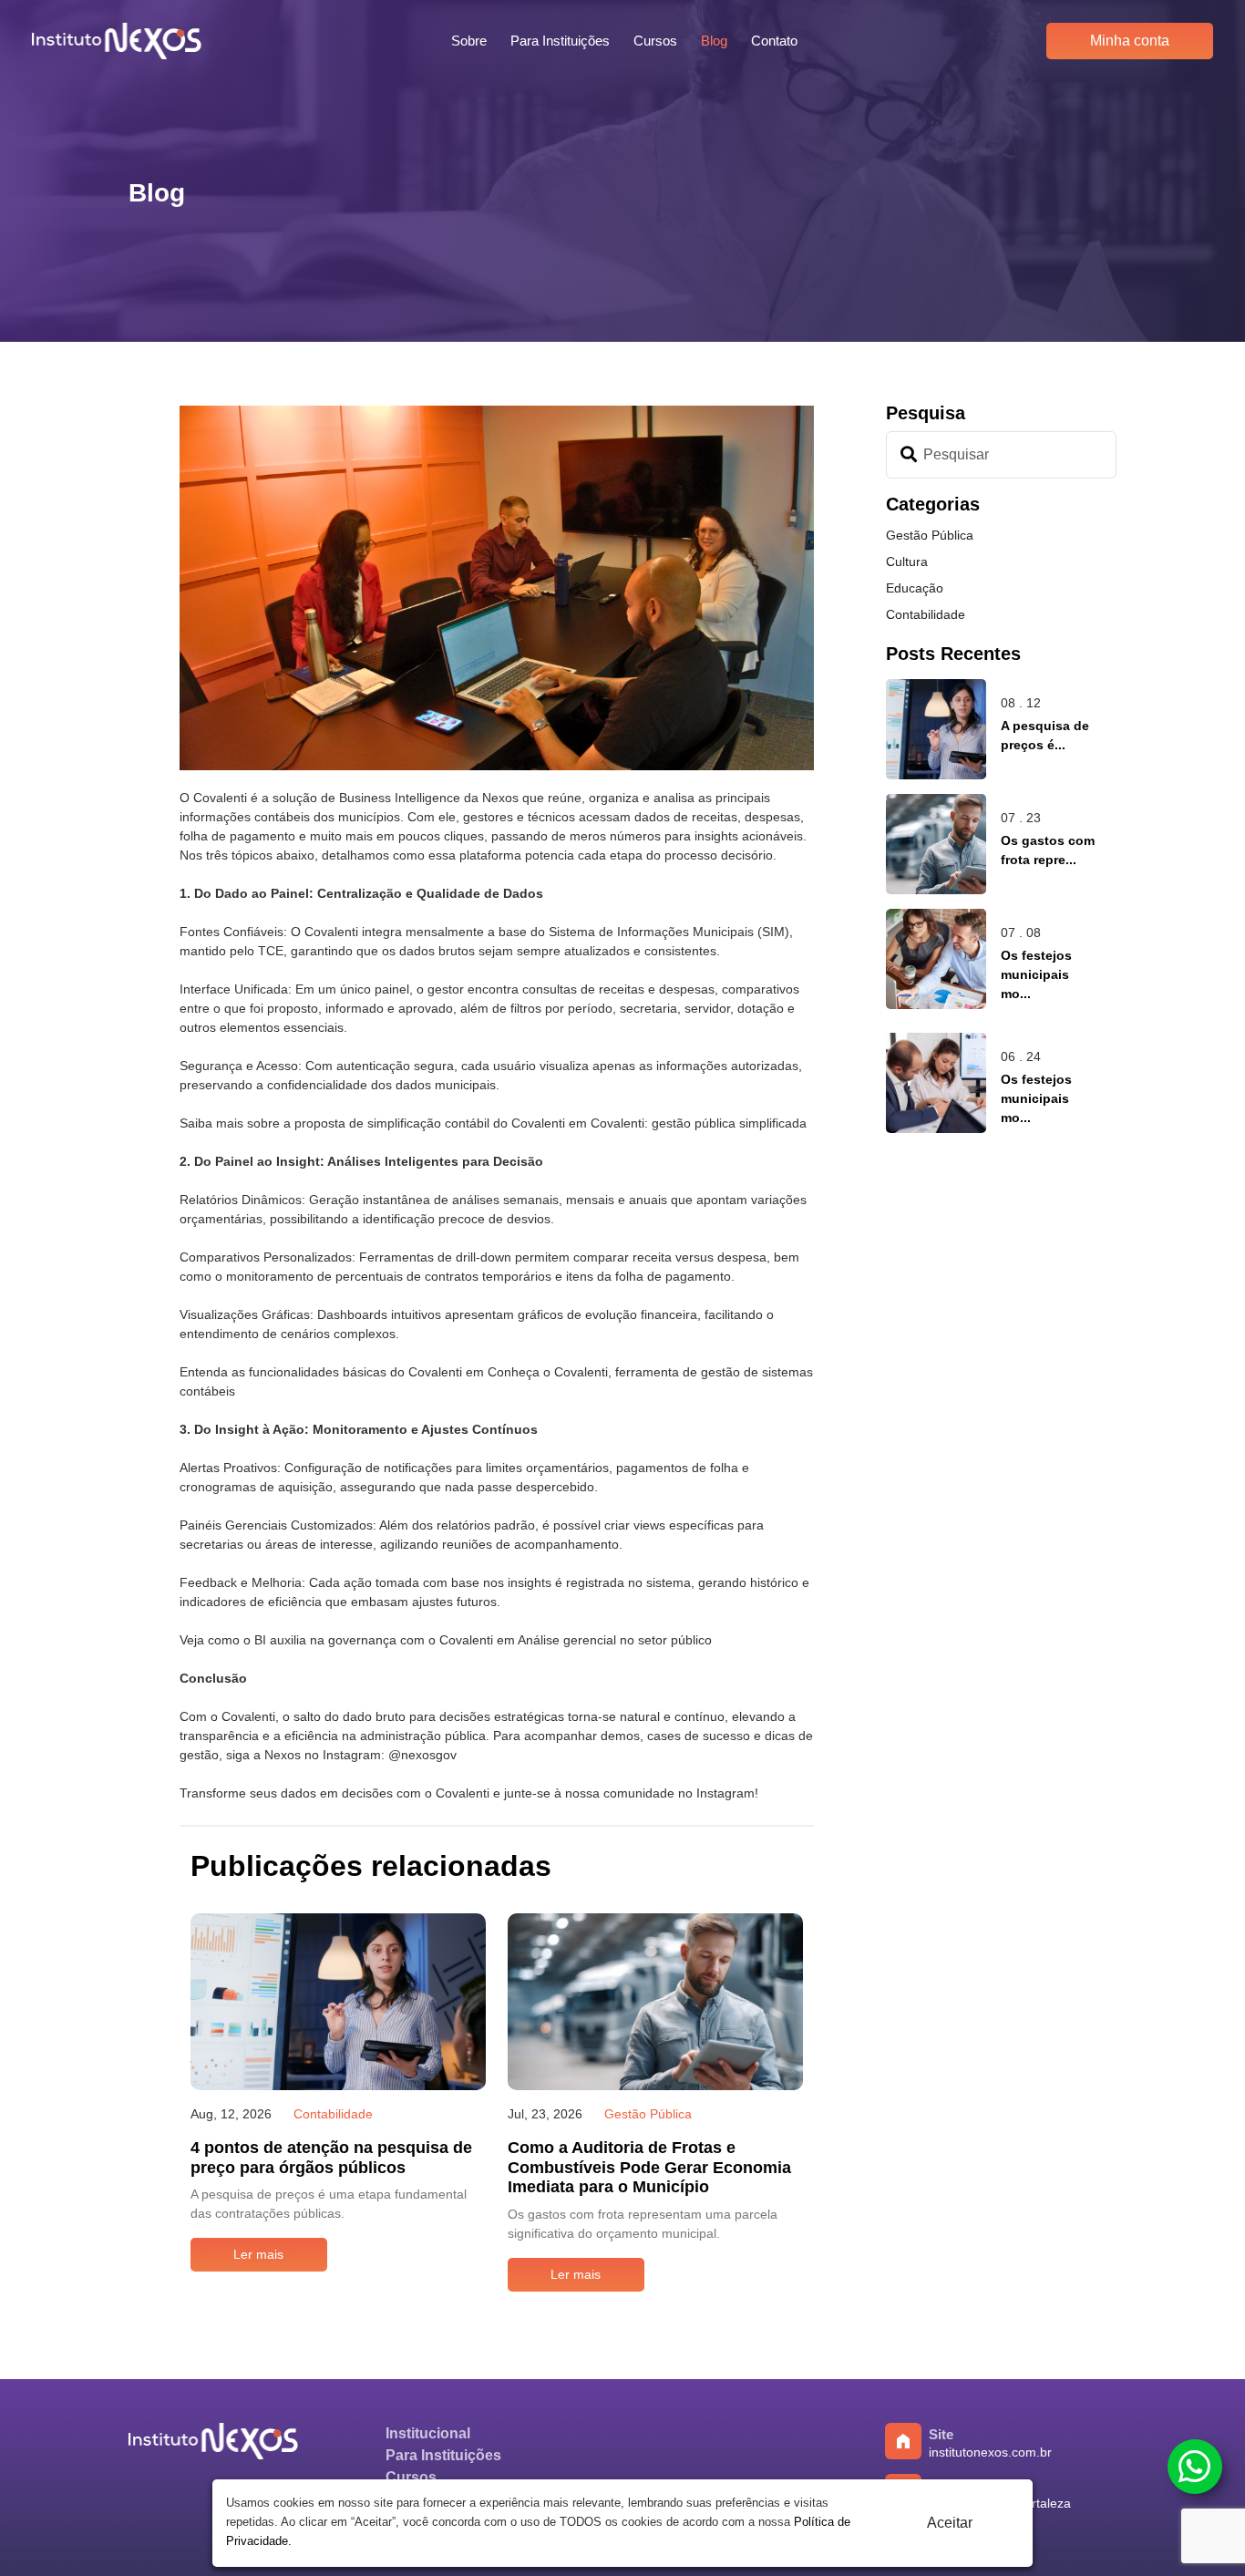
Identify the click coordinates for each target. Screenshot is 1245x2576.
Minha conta (1130, 41)
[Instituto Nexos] (213, 2456)
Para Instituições (560, 41)
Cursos (655, 41)
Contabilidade (926, 614)
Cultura (907, 562)
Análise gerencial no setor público (615, 1640)
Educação (915, 588)
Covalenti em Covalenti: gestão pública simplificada (659, 1123)
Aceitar (950, 2523)
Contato (774, 41)
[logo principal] (117, 41)
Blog (714, 41)
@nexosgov (422, 1755)
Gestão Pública (930, 535)
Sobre (469, 41)
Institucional (428, 2433)
